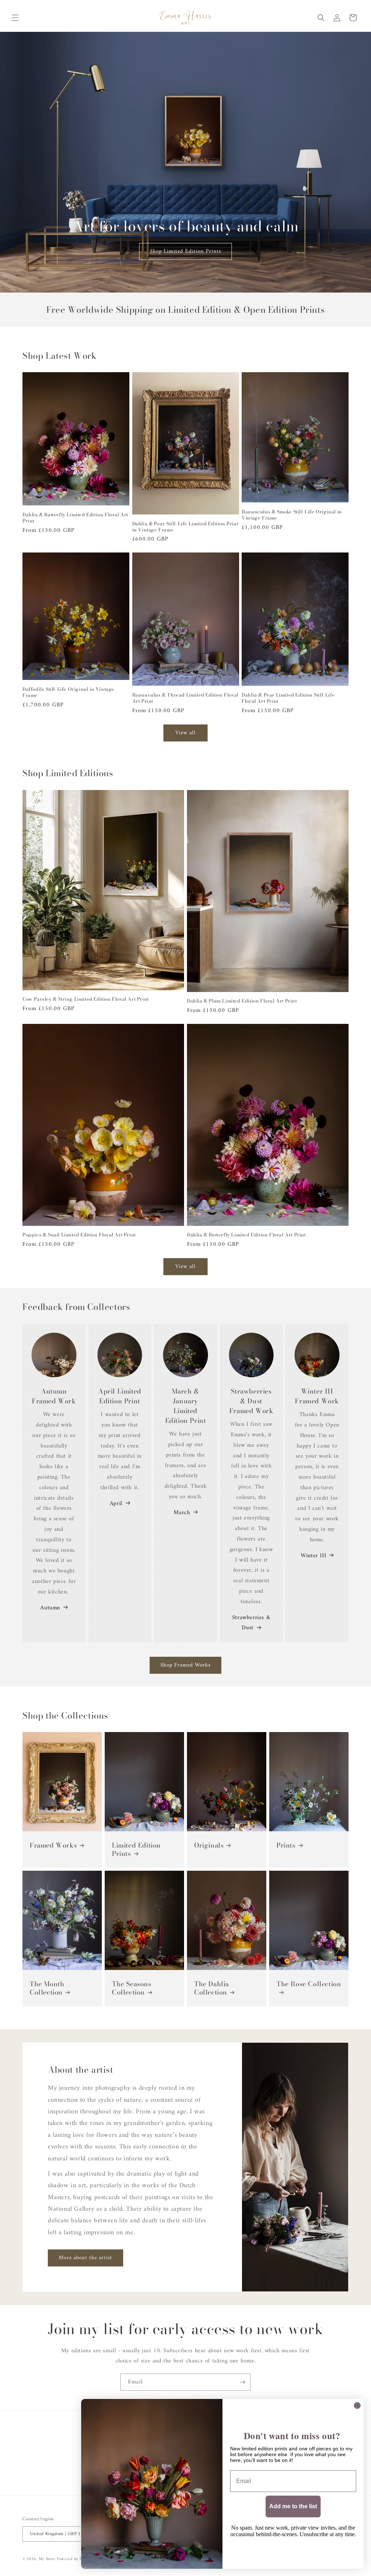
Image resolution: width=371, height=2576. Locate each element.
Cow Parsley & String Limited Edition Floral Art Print (86, 999)
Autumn (50, 1608)
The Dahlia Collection (212, 1988)
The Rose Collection (309, 1984)
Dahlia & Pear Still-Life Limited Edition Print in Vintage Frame (185, 527)
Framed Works (53, 1845)
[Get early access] (242, 2382)
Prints (286, 1845)
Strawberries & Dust (251, 1623)
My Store (47, 2559)
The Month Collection (47, 1988)
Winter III (313, 1556)
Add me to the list (293, 2506)
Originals (209, 1845)
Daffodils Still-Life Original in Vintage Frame (68, 692)
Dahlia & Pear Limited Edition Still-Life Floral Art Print (288, 698)
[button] (15, 18)
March (182, 1513)
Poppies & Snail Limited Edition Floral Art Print (79, 1235)
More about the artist (86, 2258)
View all (185, 733)
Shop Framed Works (185, 1665)
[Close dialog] (357, 2405)
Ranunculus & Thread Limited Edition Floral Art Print (185, 698)
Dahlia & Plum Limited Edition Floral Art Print (242, 1001)
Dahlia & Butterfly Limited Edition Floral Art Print (75, 518)
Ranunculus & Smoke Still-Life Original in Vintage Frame (292, 515)
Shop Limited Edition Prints (185, 251)
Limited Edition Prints (136, 1850)
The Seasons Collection (132, 1988)
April (116, 1504)
